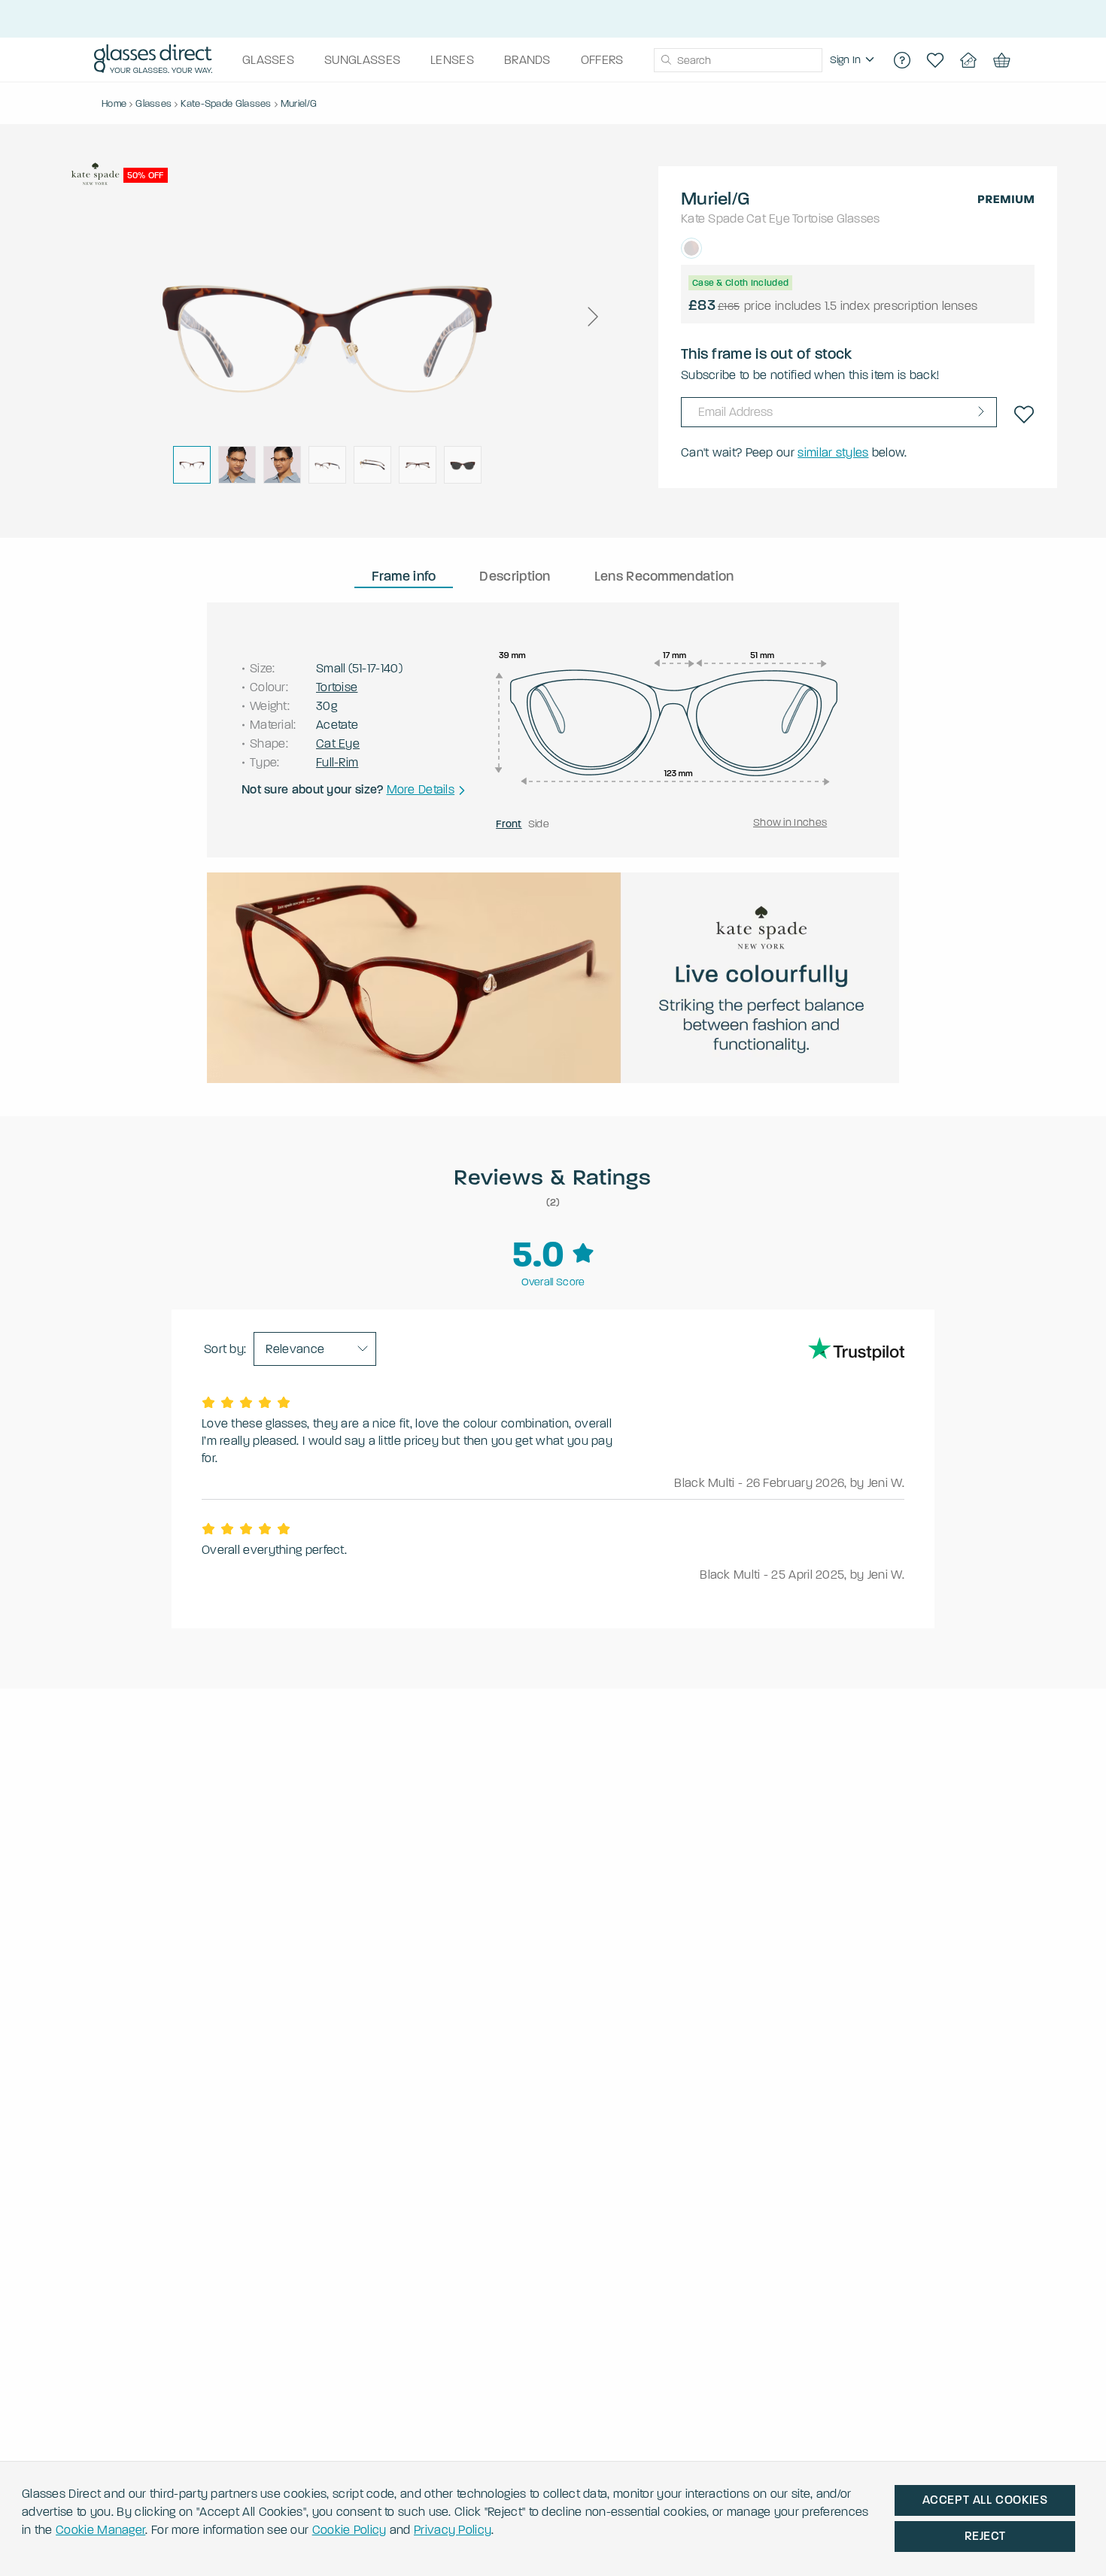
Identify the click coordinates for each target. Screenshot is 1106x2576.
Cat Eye (768, 218)
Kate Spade (713, 218)
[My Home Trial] (968, 60)
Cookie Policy (349, 2530)
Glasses (858, 218)
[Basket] (1001, 60)
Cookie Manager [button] (100, 2530)
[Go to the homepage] (153, 60)
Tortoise (813, 218)
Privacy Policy (453, 2530)
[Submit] (665, 60)
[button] (592, 317)
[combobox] (738, 60)
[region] (854, 60)
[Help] (902, 60)
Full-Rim (337, 762)
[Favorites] (935, 60)
